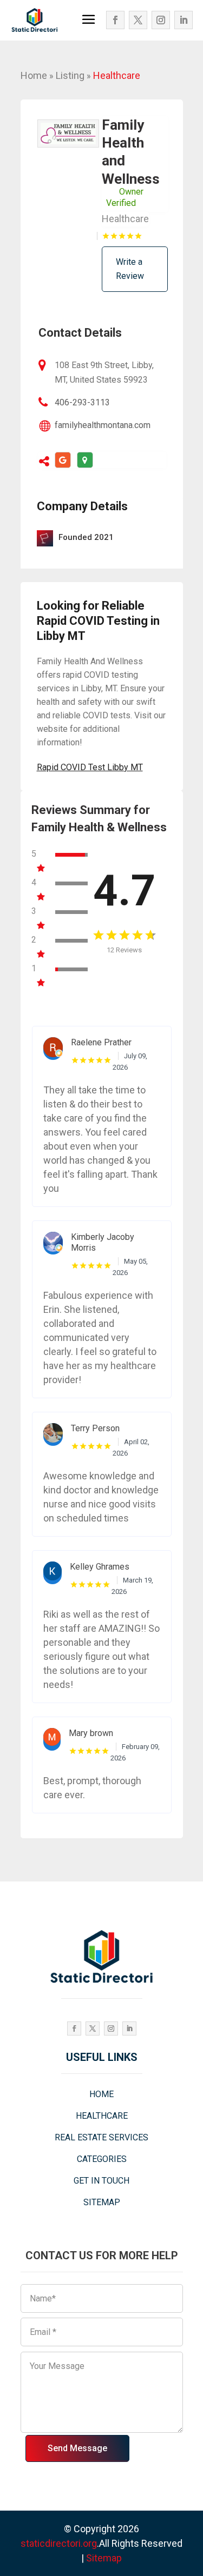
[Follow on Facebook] (115, 20)
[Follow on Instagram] (161, 20)
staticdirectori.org (59, 2543)
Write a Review (130, 269)
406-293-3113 (82, 402)
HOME (101, 2094)
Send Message (77, 2448)
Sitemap (104, 2558)
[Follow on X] (138, 20)
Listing (70, 75)
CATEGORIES (102, 2159)
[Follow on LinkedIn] (184, 20)
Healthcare (117, 75)
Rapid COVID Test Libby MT (90, 767)
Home (34, 75)
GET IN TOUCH (101, 2181)
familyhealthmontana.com (103, 425)
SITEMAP (102, 2202)
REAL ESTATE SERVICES (101, 2137)
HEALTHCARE (102, 2116)
